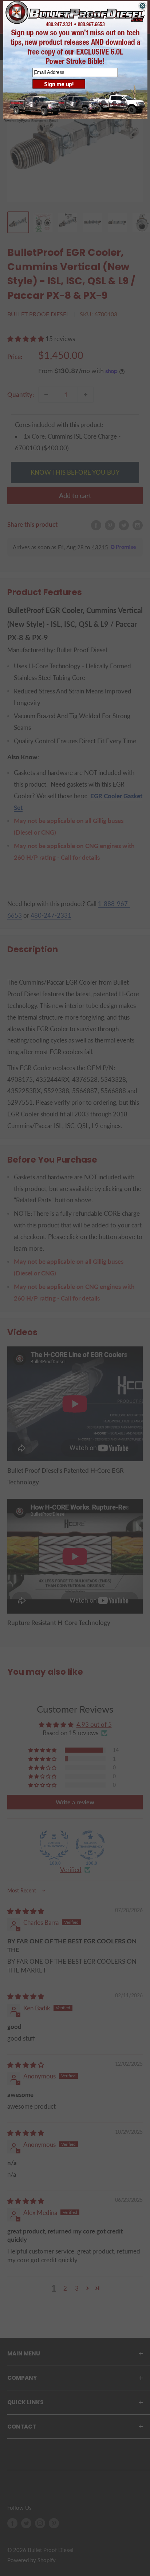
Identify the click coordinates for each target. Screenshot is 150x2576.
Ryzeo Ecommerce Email (39, 121)
